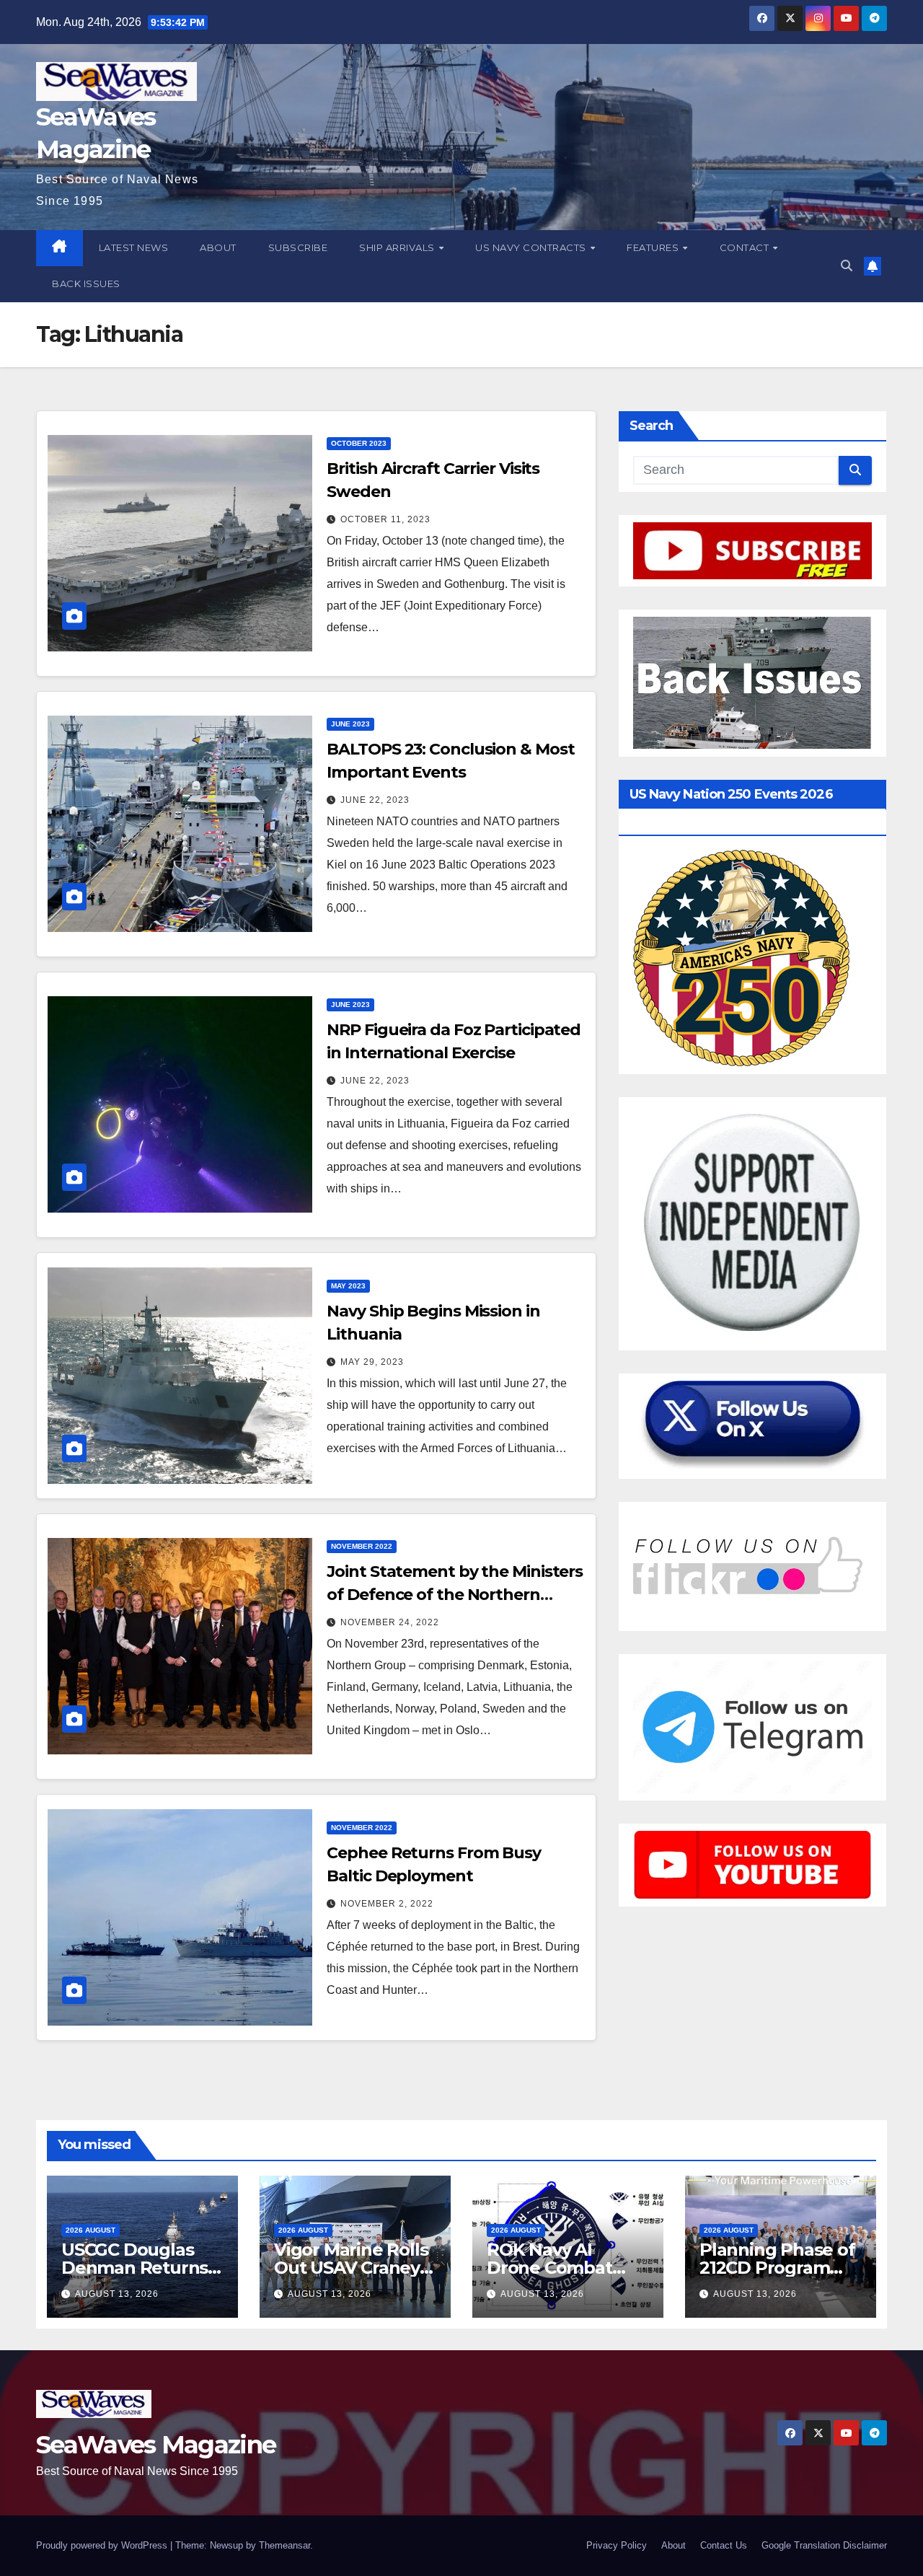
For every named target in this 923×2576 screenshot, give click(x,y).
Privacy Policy (617, 2545)
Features (654, 247)
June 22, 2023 (375, 800)
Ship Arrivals (398, 247)
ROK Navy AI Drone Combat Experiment (549, 2268)
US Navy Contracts (532, 247)
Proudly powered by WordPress (103, 2545)
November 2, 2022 (387, 1904)
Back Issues (86, 283)
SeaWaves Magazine (156, 2445)
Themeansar (284, 2545)
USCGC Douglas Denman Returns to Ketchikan (134, 2268)
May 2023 (348, 1286)
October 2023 (359, 443)
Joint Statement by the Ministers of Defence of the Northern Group (455, 1595)
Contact (746, 247)
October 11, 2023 (385, 519)
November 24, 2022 (390, 1622)
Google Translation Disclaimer (824, 2545)
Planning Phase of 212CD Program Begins (777, 2268)
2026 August (90, 2230)
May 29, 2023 (372, 1362)
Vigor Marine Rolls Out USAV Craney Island (351, 2268)
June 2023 (350, 724)
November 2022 (362, 1546)
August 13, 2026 (117, 2294)
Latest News (134, 247)
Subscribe (298, 247)
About (218, 247)
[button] (847, 266)
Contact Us (724, 2545)
